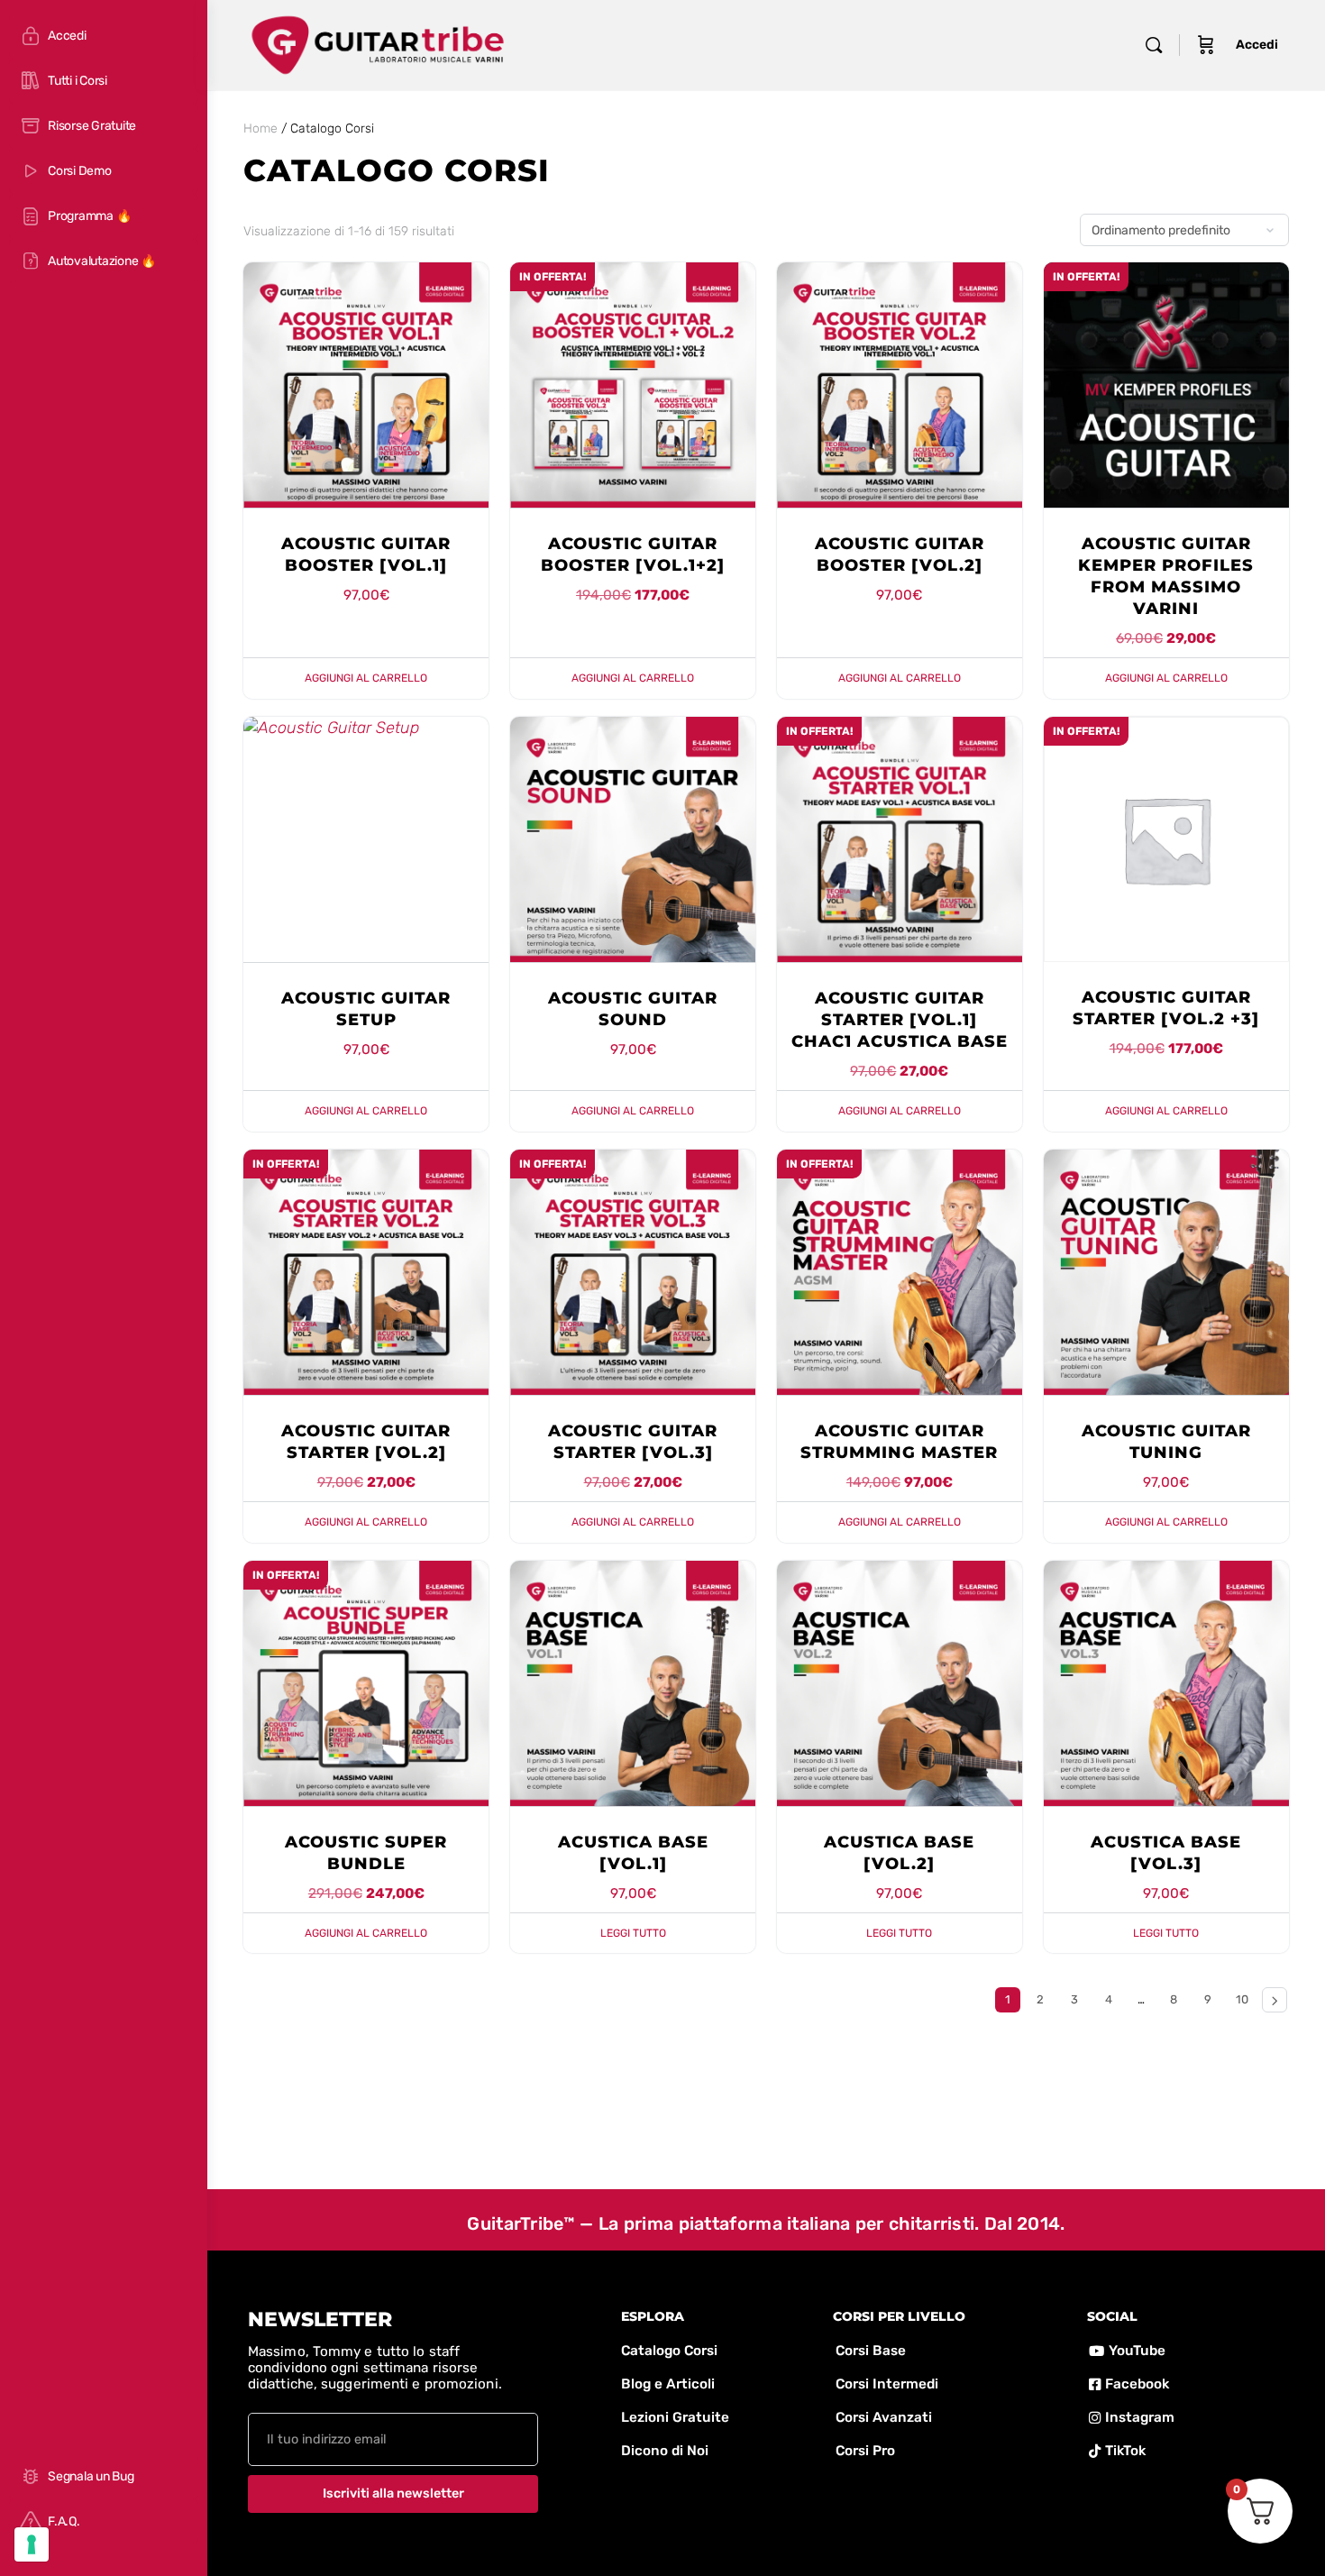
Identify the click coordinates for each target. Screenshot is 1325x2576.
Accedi (1257, 45)
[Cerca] (1154, 45)
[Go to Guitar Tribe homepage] (378, 43)
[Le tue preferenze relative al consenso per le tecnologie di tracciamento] (32, 2544)
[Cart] (1206, 45)
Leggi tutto (633, 1933)
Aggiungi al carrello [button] (366, 678)
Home (260, 128)
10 (1242, 1999)
